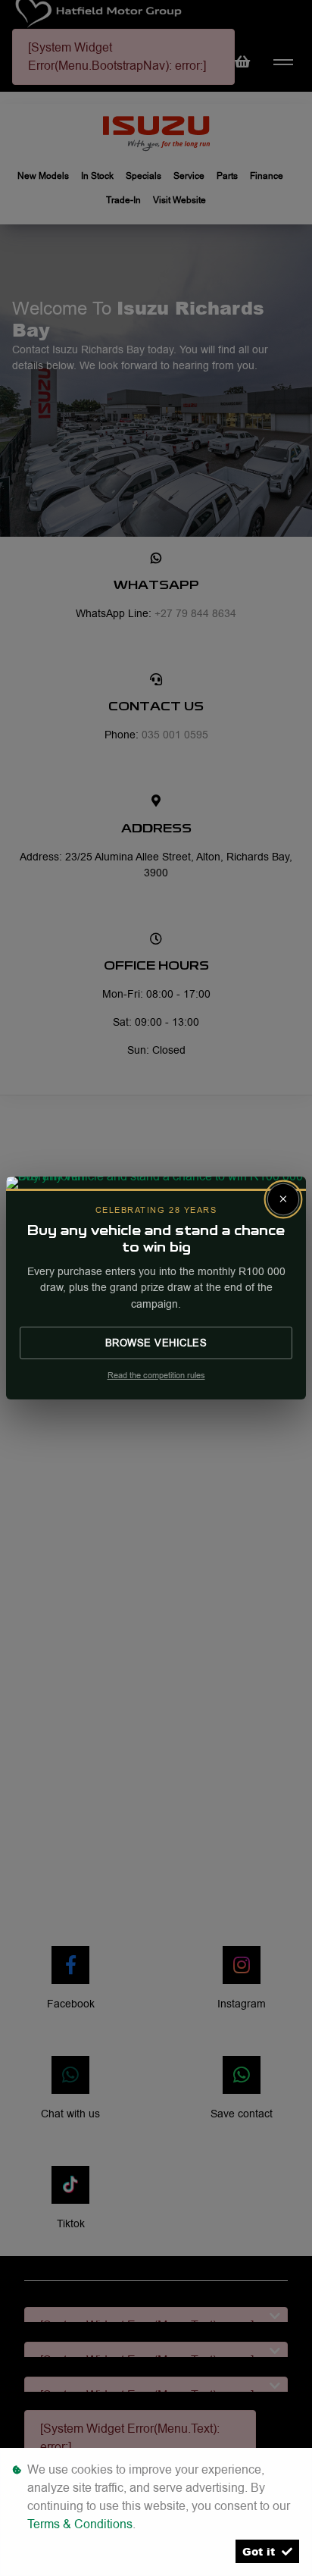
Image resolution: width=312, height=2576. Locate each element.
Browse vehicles (156, 1343)
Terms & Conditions (80, 2524)
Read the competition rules (156, 1376)
